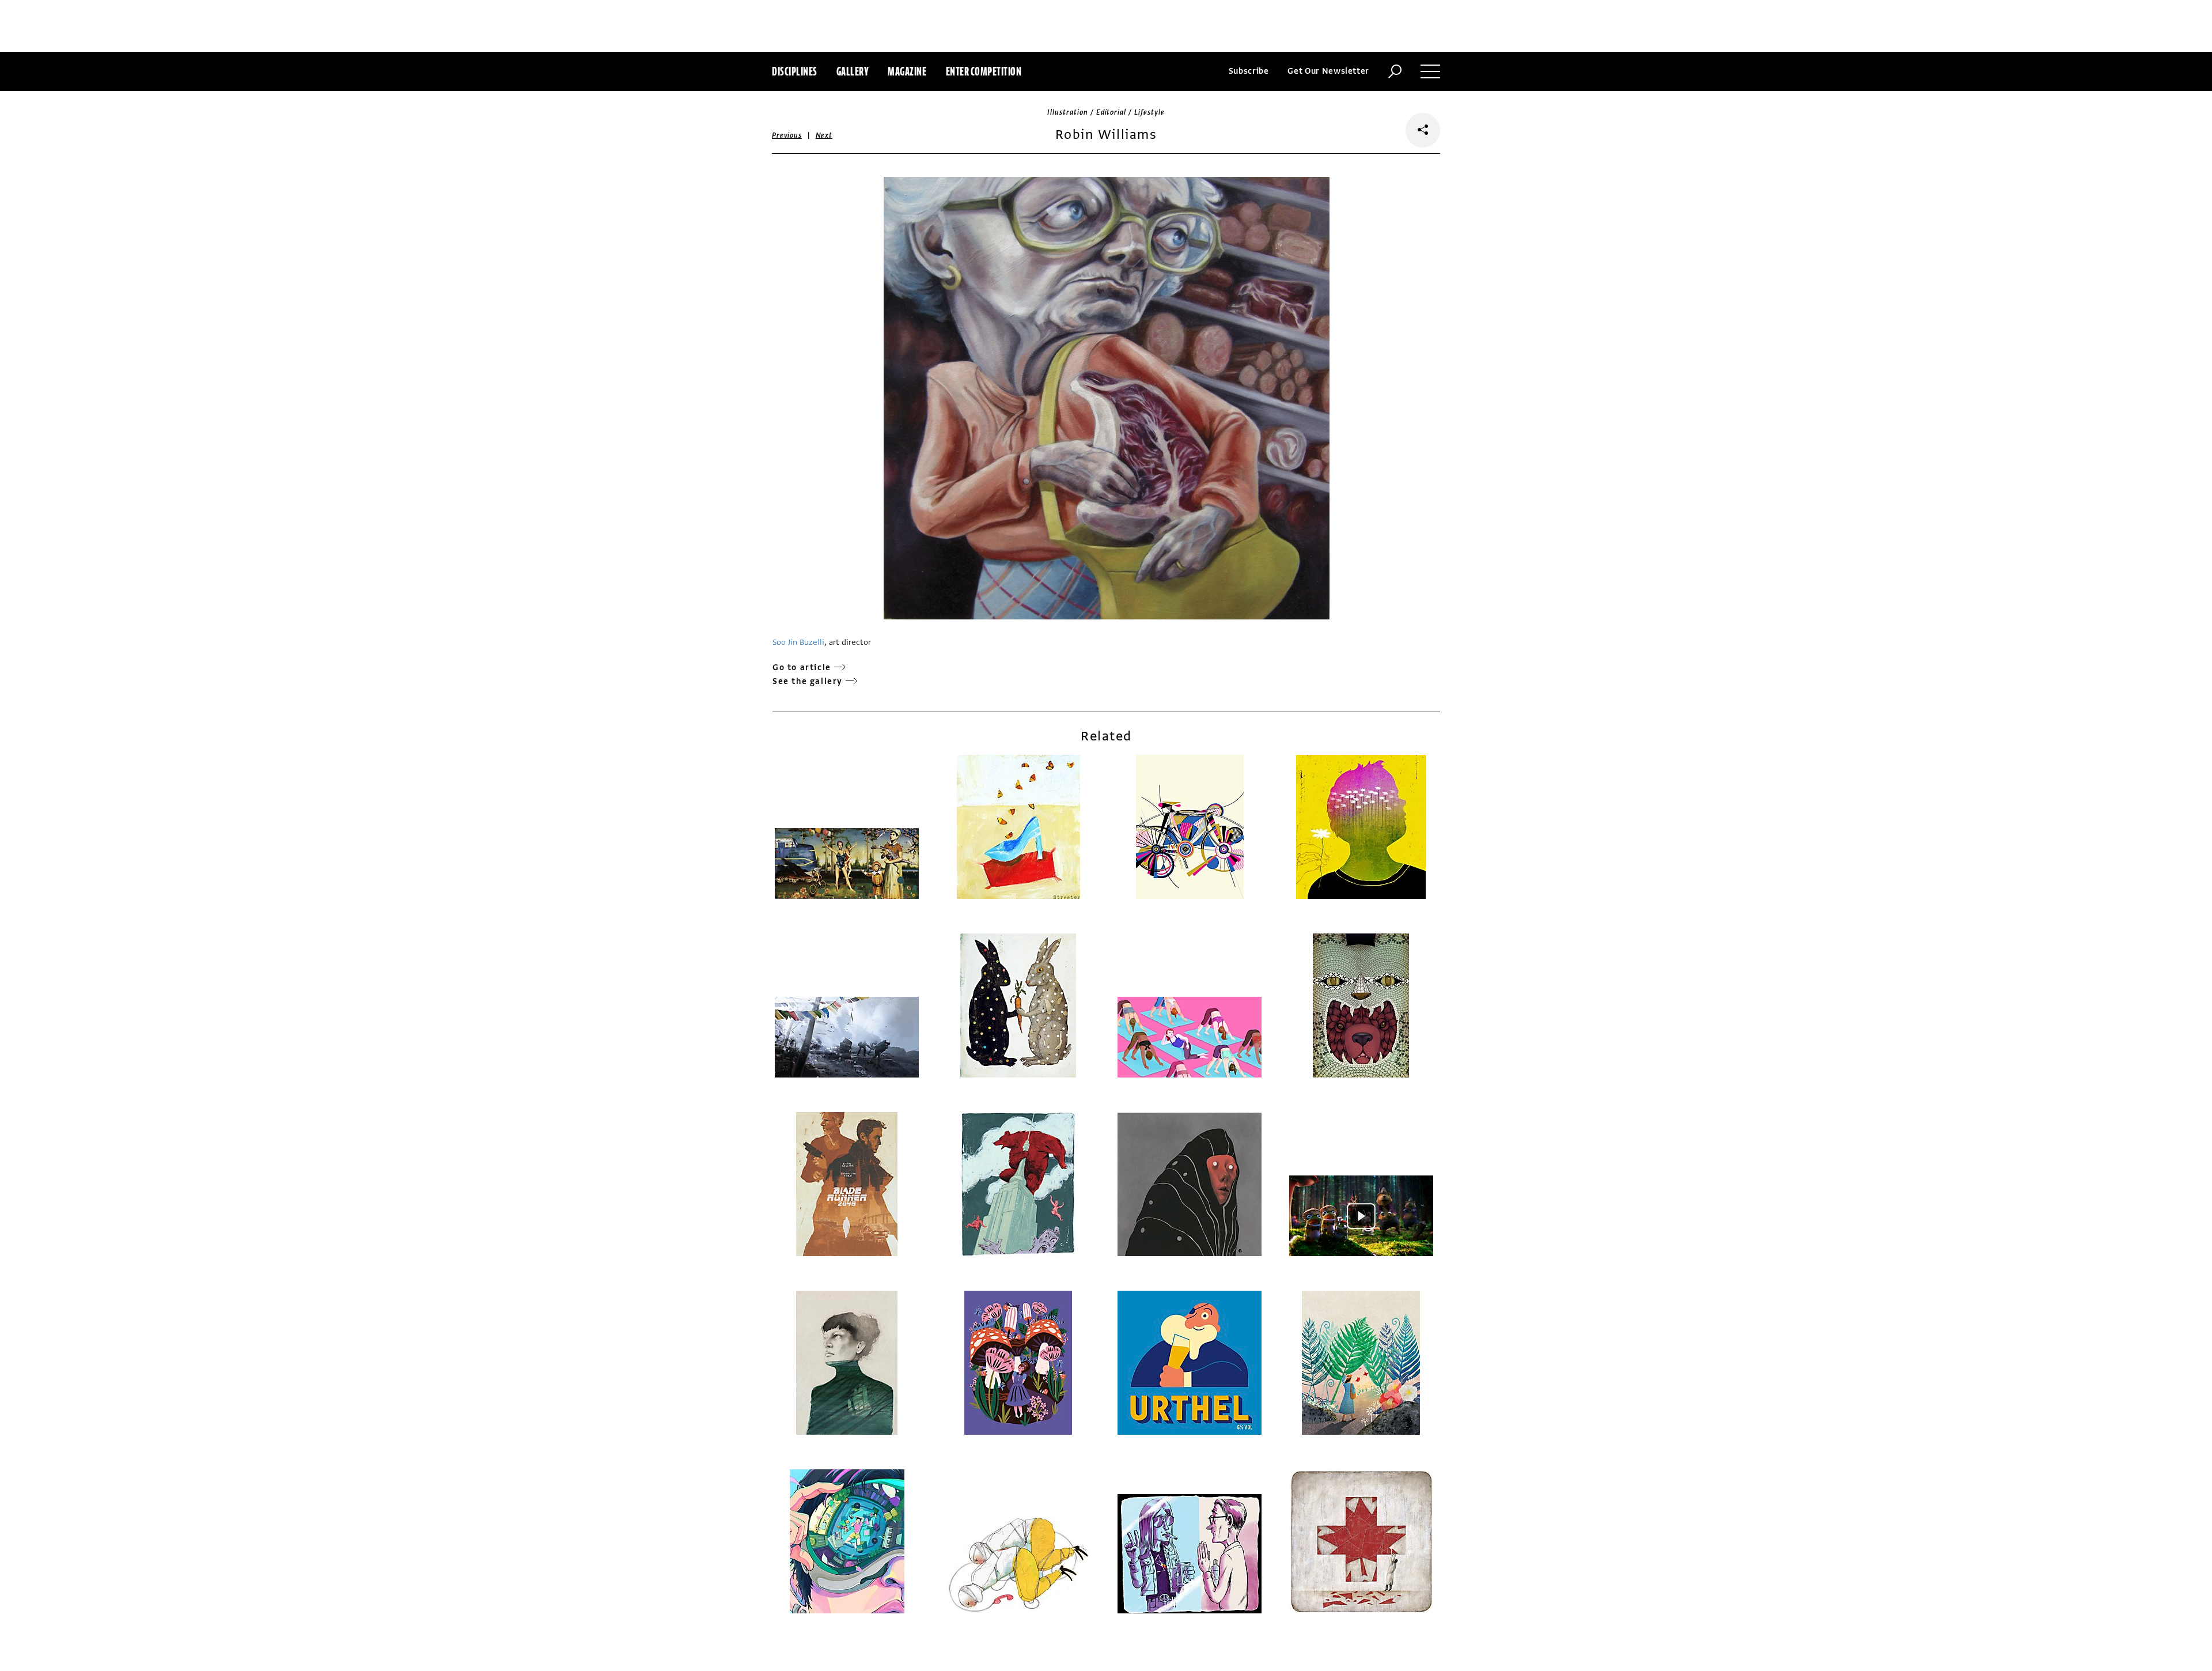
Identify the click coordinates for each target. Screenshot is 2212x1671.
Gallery (853, 71)
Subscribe (1249, 71)
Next (824, 135)
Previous (787, 135)
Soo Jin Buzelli (798, 642)
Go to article (802, 668)
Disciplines (795, 71)
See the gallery (808, 681)
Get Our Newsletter (1328, 71)
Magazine (907, 71)
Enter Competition (984, 71)
